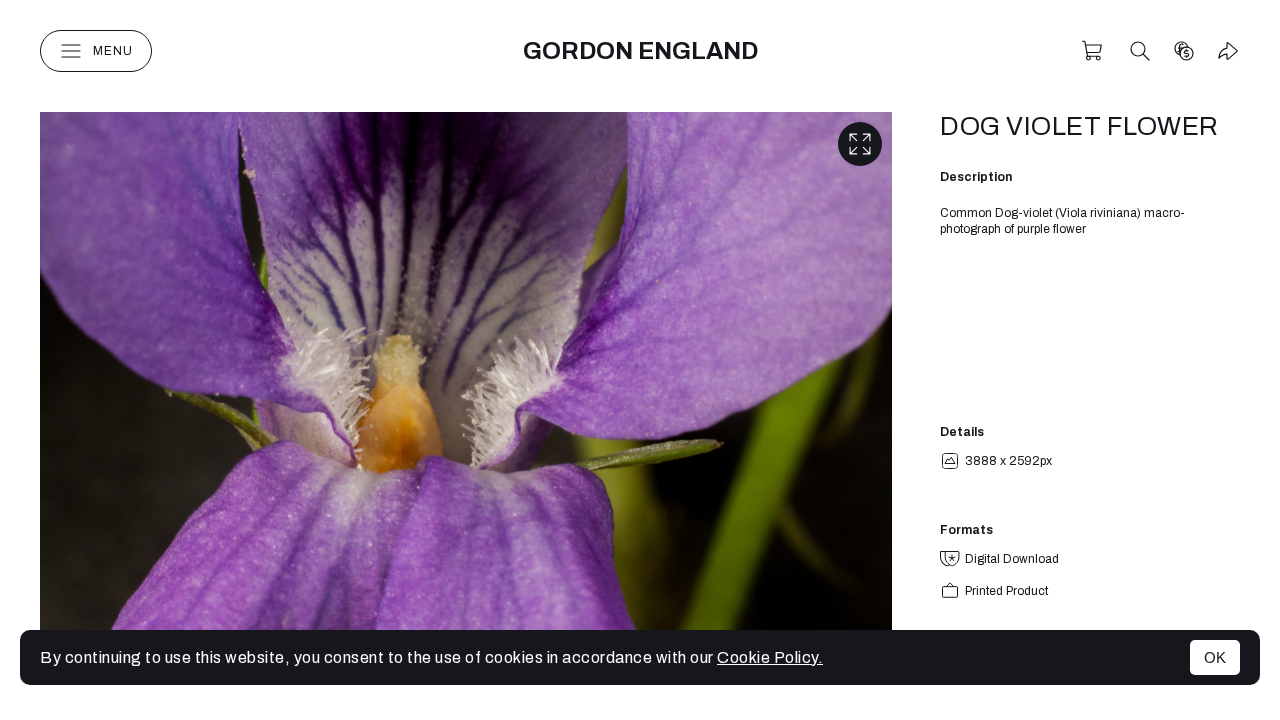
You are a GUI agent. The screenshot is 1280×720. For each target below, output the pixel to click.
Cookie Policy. (770, 657)
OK (1215, 657)
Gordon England (640, 51)
